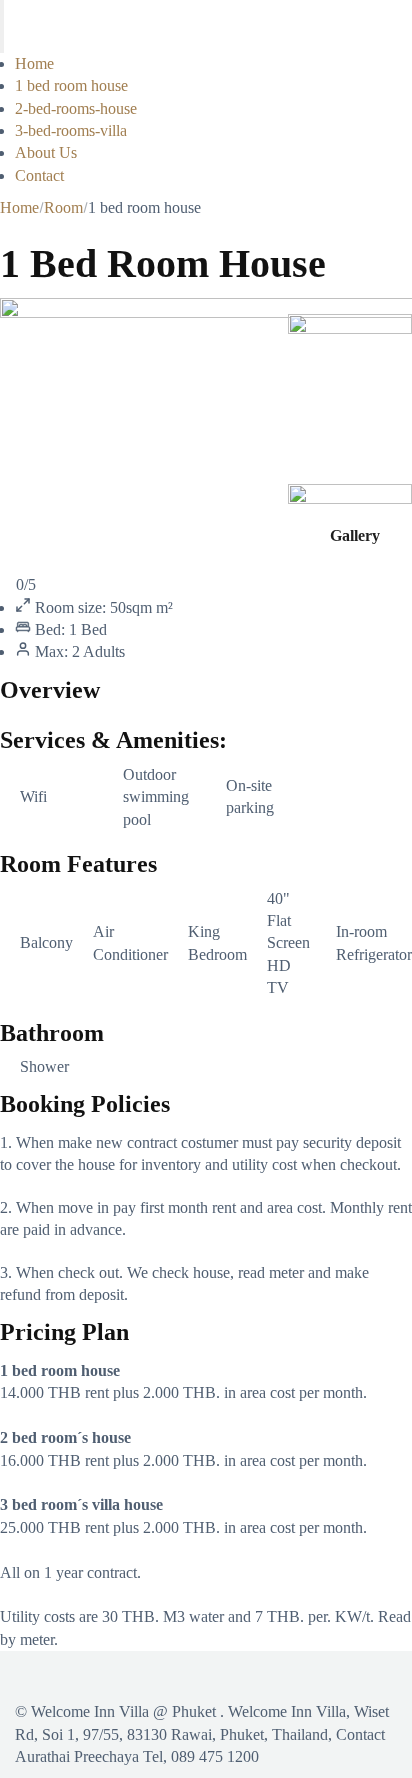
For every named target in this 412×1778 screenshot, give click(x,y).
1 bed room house (71, 85)
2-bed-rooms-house (76, 108)
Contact (39, 175)
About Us (46, 152)
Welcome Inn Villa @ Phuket (123, 1711)
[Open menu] (2, 13)
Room (63, 207)
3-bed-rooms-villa (71, 130)
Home (34, 63)
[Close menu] (2, 39)
